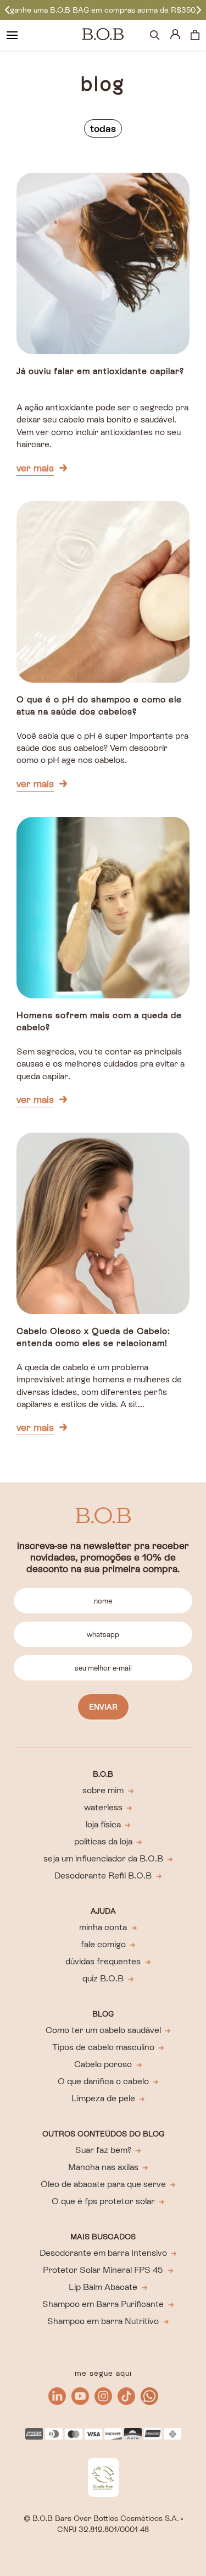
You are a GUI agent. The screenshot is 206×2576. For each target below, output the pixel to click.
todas (103, 128)
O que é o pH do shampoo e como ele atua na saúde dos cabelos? (99, 705)
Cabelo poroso (103, 2064)
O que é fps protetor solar (103, 2201)
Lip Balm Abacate (103, 2287)
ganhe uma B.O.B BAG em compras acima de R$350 (103, 10)
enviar (103, 1707)
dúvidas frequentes (103, 1961)
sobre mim (103, 1790)
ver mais (35, 468)
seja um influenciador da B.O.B (103, 1858)
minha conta (103, 1927)
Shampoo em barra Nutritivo (103, 2321)
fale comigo (103, 1944)
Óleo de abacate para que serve (103, 2184)
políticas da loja (103, 1841)
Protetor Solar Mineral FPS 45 (103, 2270)
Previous (7, 10)
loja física (103, 1824)
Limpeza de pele (103, 2098)
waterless (103, 1807)
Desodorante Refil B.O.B (103, 1875)
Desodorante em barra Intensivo (103, 2253)
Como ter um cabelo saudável (103, 2030)
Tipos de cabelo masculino (103, 2047)
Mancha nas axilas (103, 2167)
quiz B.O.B (103, 1978)
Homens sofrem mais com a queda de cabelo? (99, 1021)
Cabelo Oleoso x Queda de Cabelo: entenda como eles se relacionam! (93, 1337)
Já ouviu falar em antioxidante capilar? (100, 371)
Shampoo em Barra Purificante (103, 2304)
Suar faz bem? (103, 2150)
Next (199, 10)
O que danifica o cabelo (103, 2081)
